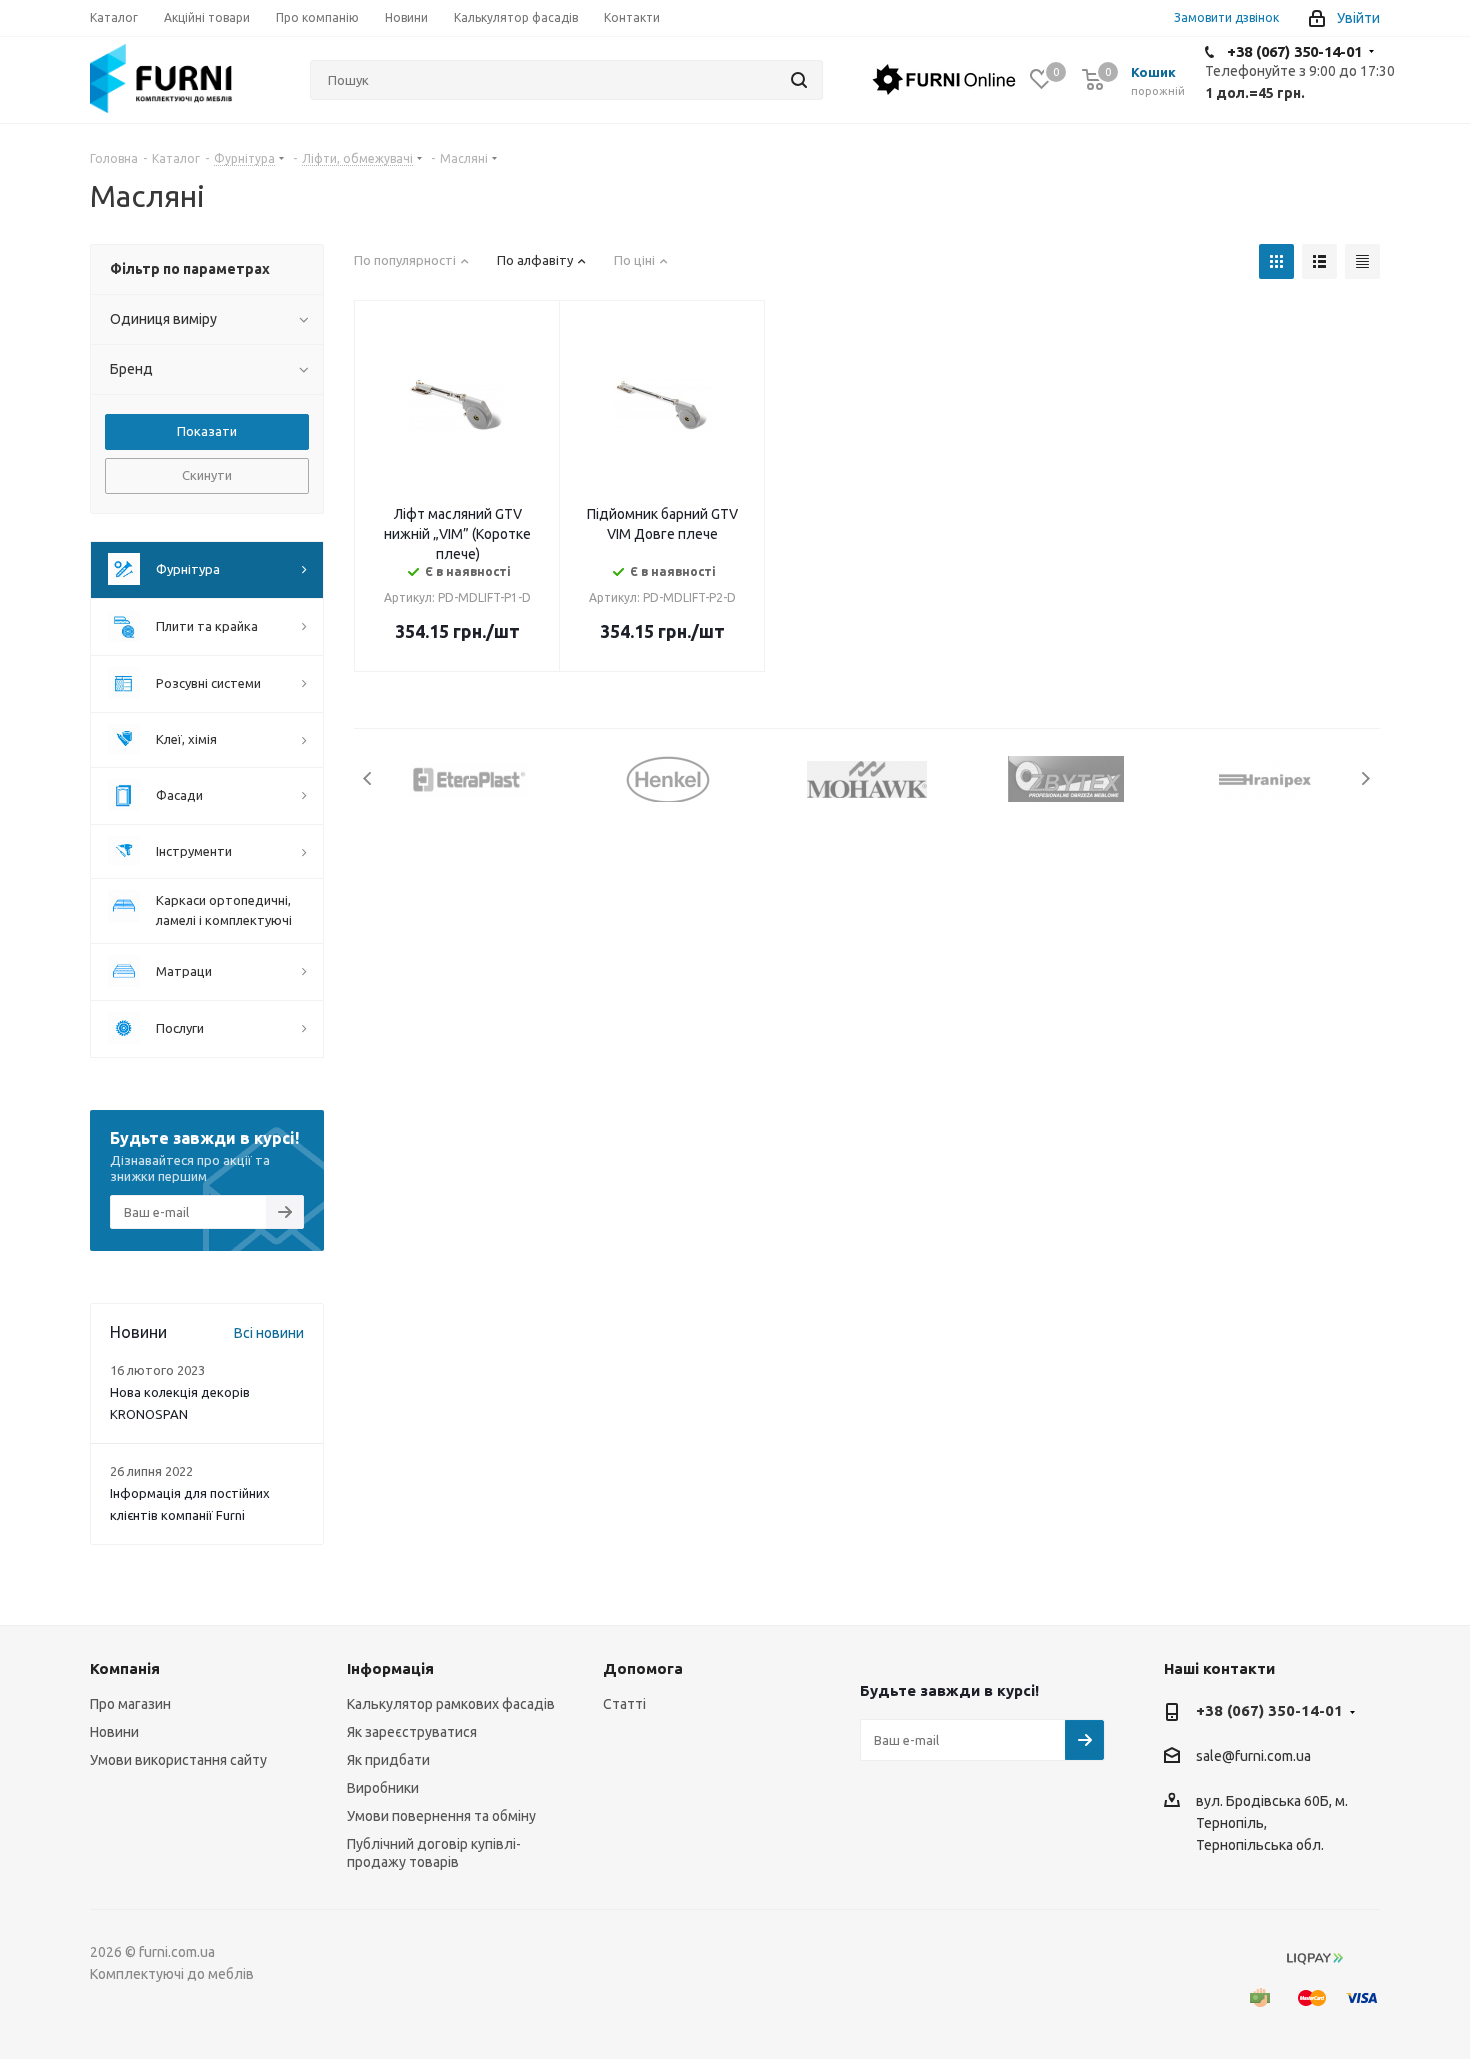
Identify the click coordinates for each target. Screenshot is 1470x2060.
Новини (114, 1732)
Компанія (125, 1668)
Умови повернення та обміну (441, 1816)
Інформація (390, 1668)
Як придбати (388, 1760)
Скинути (207, 475)
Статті (624, 1704)
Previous (368, 778)
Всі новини (269, 1333)
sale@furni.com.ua (1253, 1757)
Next (1365, 778)
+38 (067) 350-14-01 (1294, 51)
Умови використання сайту (178, 1760)
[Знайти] (799, 80)
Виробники (383, 1788)
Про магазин (130, 1704)
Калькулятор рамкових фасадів (451, 1704)
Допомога (643, 1668)
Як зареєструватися (412, 1732)
